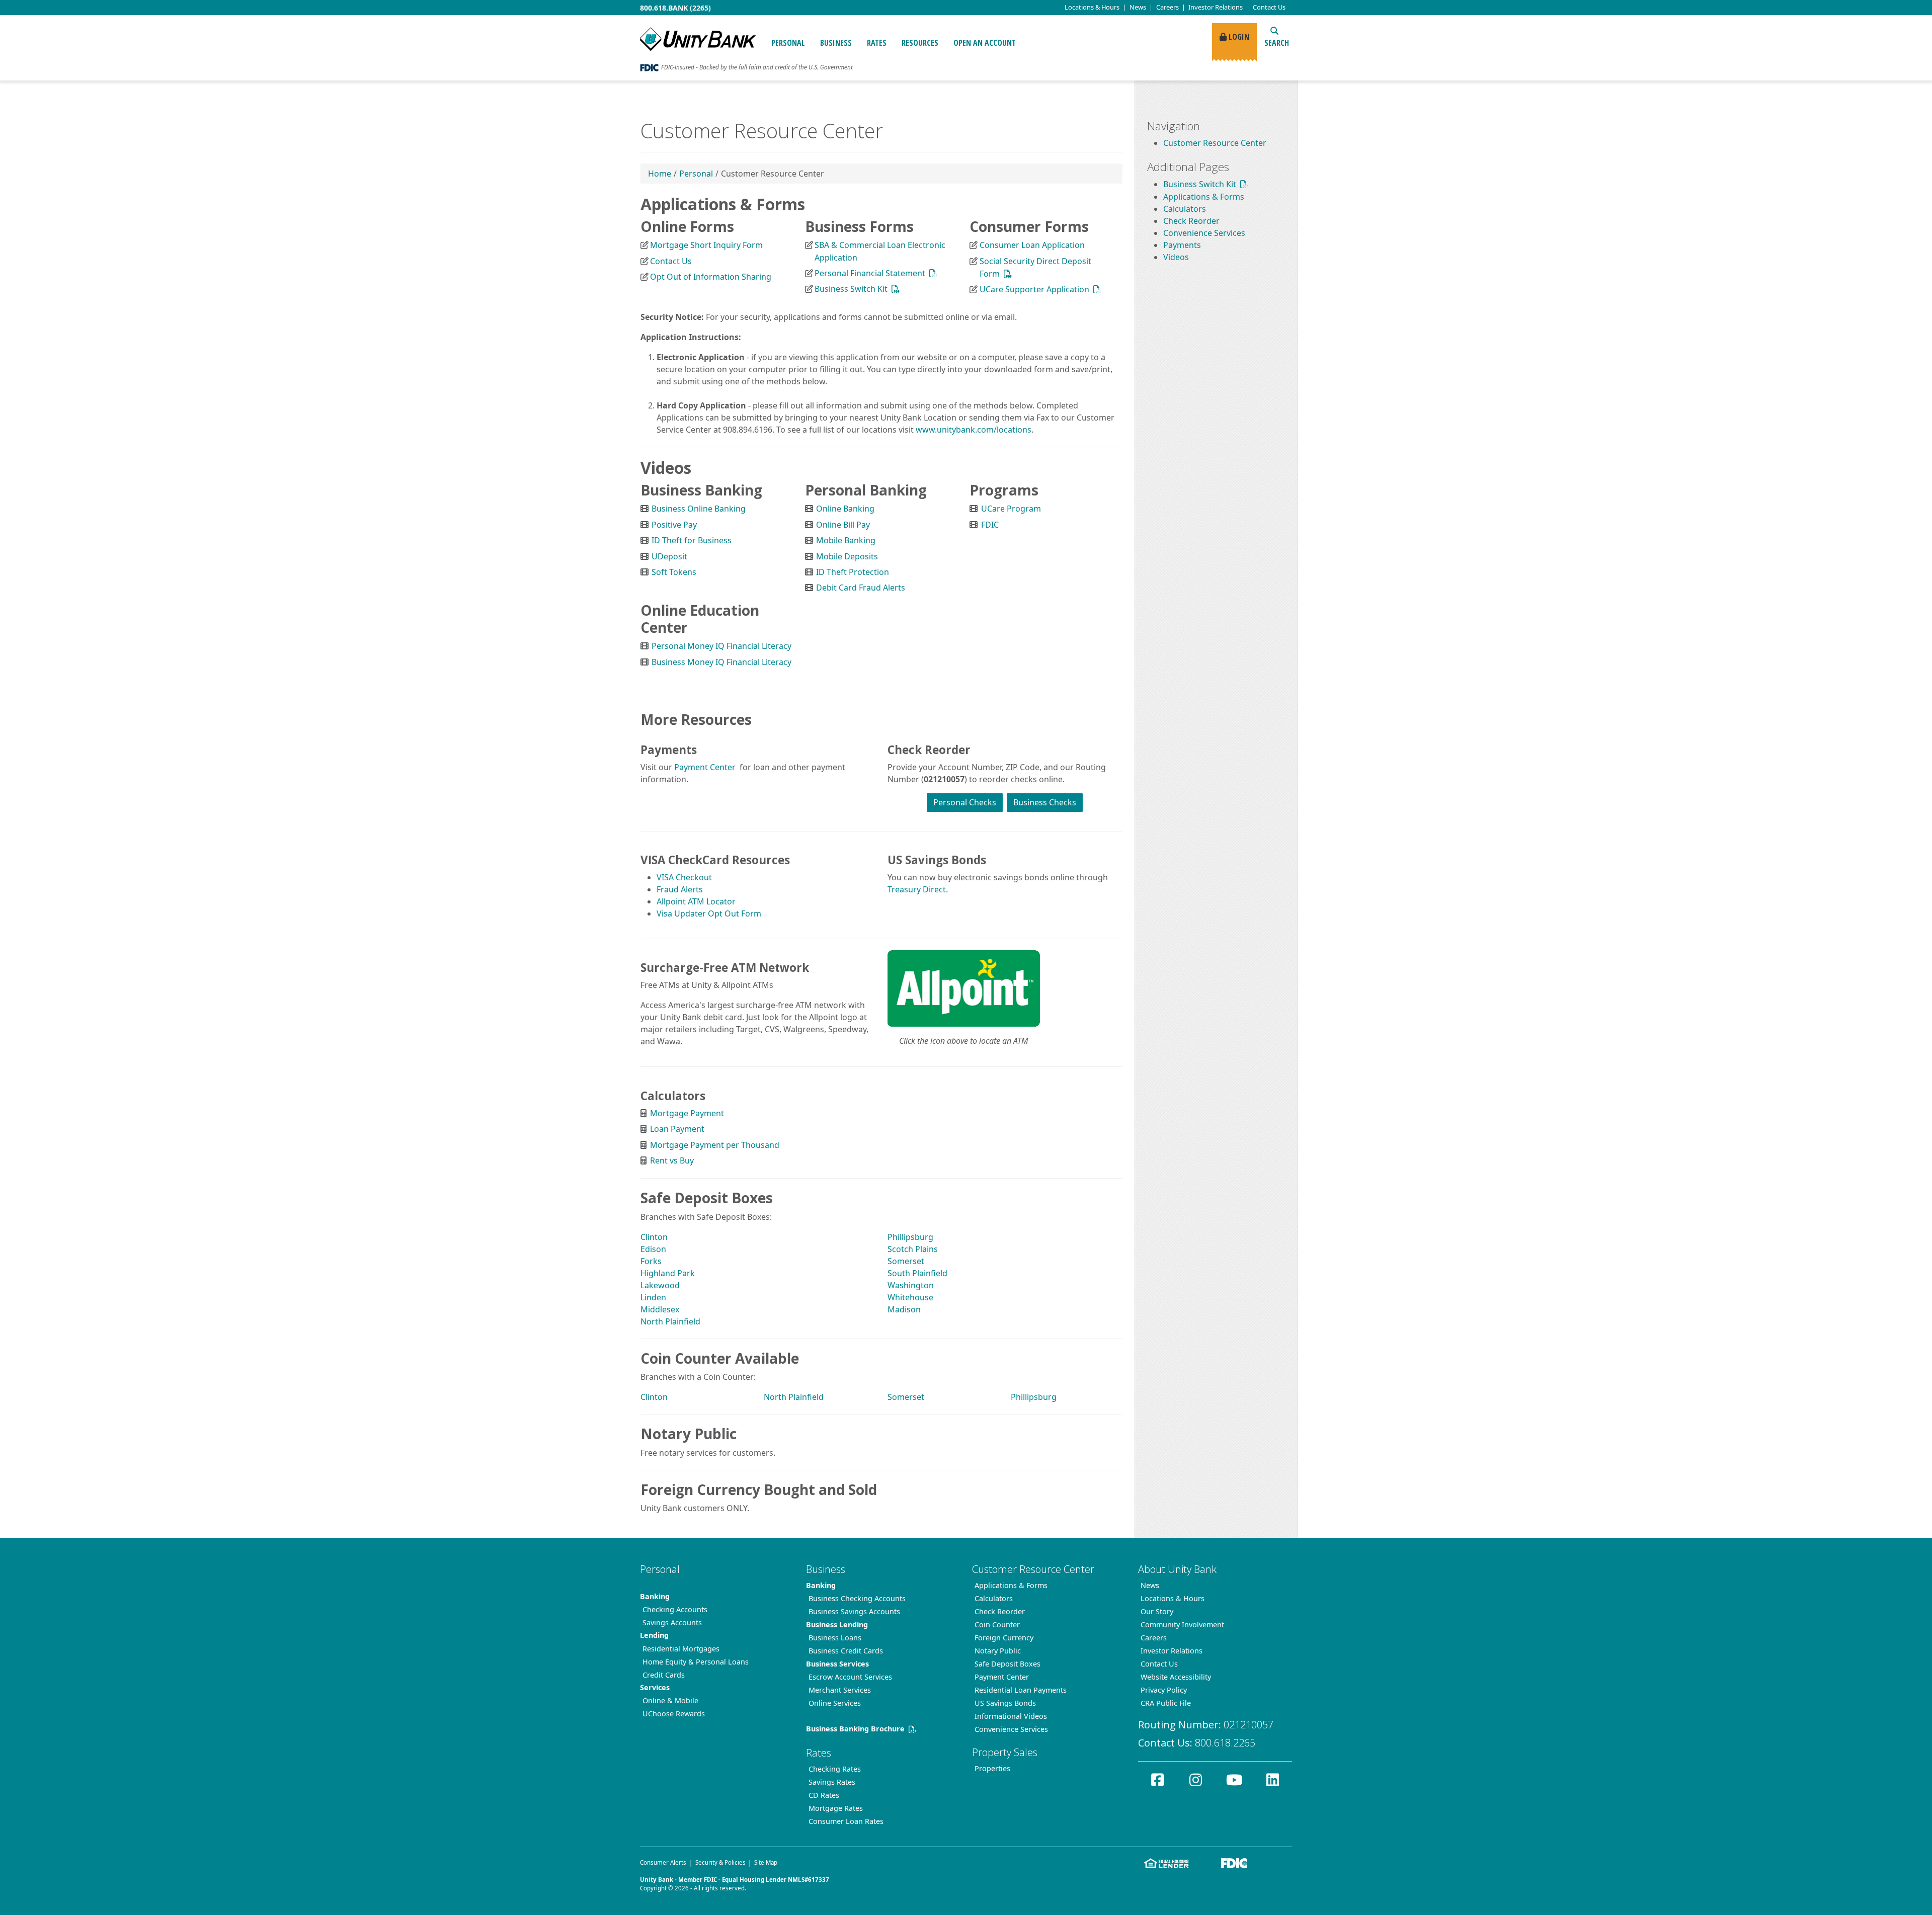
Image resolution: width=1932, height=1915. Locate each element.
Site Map (766, 1862)
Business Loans (835, 1638)
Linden (653, 1297)
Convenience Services (1204, 233)
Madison (904, 1309)
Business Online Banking (699, 509)
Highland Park (668, 1273)
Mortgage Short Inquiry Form (706, 245)
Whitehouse (910, 1297)
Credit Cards (664, 1675)
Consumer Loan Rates (846, 1821)
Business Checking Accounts (857, 1598)
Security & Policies (720, 1862)
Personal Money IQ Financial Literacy (721, 646)
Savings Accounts (672, 1622)
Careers (1168, 7)
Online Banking (845, 509)
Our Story (1157, 1611)
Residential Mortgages (681, 1649)
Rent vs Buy (672, 1160)
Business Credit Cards (846, 1651)
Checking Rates (835, 1769)
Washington (911, 1285)
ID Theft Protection (853, 572)
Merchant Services (840, 1690)
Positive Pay (674, 525)
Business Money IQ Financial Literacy (721, 662)
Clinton (654, 1237)
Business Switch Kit (851, 289)
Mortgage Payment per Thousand (715, 1145)
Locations (1092, 7)
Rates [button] (877, 43)
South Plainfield (917, 1273)
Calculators (1185, 209)
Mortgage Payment (687, 1113)
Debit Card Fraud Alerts (861, 588)
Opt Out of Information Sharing (711, 277)
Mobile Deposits (847, 556)
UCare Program (1011, 509)
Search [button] (1277, 43)
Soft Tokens (674, 572)
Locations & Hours (1173, 1598)
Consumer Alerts (663, 1862)
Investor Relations (1216, 7)
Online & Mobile (670, 1700)
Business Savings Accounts (854, 1611)
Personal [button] (788, 43)
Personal (696, 174)
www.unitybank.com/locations (974, 430)
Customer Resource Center (1215, 143)
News (1138, 7)
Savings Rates (832, 1782)
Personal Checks (965, 802)
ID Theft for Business (692, 540)
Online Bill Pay (843, 525)
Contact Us (671, 261)
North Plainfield (670, 1321)
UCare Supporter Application (1034, 289)
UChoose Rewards (674, 1714)
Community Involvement (1182, 1625)
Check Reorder (1191, 221)
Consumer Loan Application (1032, 245)
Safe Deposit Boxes (1008, 1664)
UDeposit (669, 556)
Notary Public (998, 1651)
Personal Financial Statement (870, 273)
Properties (992, 1768)
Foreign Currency (1004, 1638)
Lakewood (660, 1285)
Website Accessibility (1176, 1677)
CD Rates (824, 1795)
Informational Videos (1011, 1716)
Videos (1176, 257)
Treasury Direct (917, 889)
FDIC (990, 525)
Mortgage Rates (836, 1808)
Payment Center (704, 767)
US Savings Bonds (1005, 1703)
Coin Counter (997, 1625)
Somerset (906, 1261)
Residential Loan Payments (1021, 1690)
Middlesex (660, 1309)
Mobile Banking (846, 540)
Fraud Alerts (680, 889)
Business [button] (836, 43)
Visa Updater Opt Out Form (709, 913)
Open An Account (985, 43)
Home (660, 174)
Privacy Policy (1164, 1690)
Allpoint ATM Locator (696, 901)
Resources (920, 43)
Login (1238, 37)
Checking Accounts (675, 1609)
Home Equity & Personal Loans (696, 1662)
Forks (651, 1261)
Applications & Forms (1204, 197)
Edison (653, 1249)
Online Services (835, 1703)
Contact (1269, 7)
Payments (1182, 245)
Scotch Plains (913, 1249)
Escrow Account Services (850, 1677)
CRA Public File (1166, 1703)
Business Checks (1045, 802)
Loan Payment (677, 1129)
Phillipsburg (910, 1237)
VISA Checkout (684, 877)
